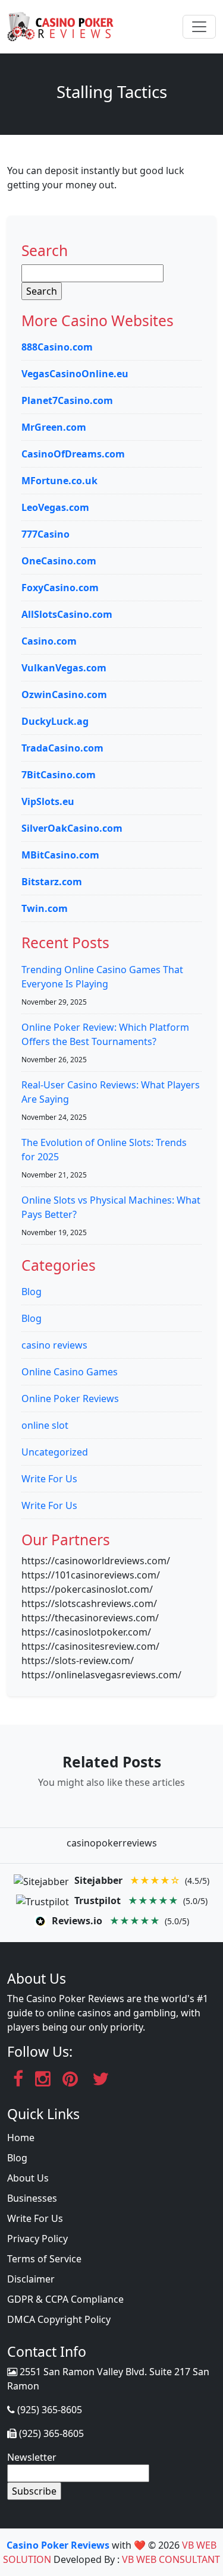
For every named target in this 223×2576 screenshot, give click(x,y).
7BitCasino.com (59, 775)
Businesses (32, 2198)
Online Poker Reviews (70, 1399)
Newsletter (32, 2457)
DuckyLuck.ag (55, 721)
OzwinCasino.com (64, 694)
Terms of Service (44, 2259)
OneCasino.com (59, 561)
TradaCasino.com (62, 748)
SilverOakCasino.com (72, 828)
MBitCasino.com (60, 855)
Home (21, 2138)
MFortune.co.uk (59, 481)
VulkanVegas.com (64, 668)
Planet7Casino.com (67, 400)
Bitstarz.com (52, 882)
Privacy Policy (37, 2239)
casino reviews (54, 1345)
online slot (45, 1425)
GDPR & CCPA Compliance (65, 2299)
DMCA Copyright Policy (59, 2319)
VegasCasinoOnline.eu (75, 374)
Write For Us (49, 1479)
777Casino (45, 534)
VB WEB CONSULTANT (171, 2559)
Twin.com (45, 908)
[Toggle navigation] (199, 27)
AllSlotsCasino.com (67, 614)
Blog (32, 1292)
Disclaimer (31, 2279)
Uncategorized (55, 1452)
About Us (28, 2178)
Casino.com (49, 641)
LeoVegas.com (55, 507)
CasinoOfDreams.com (73, 454)
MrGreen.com (54, 427)
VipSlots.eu (48, 801)
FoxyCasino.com (60, 588)
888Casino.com (57, 347)
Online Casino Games (70, 1372)
